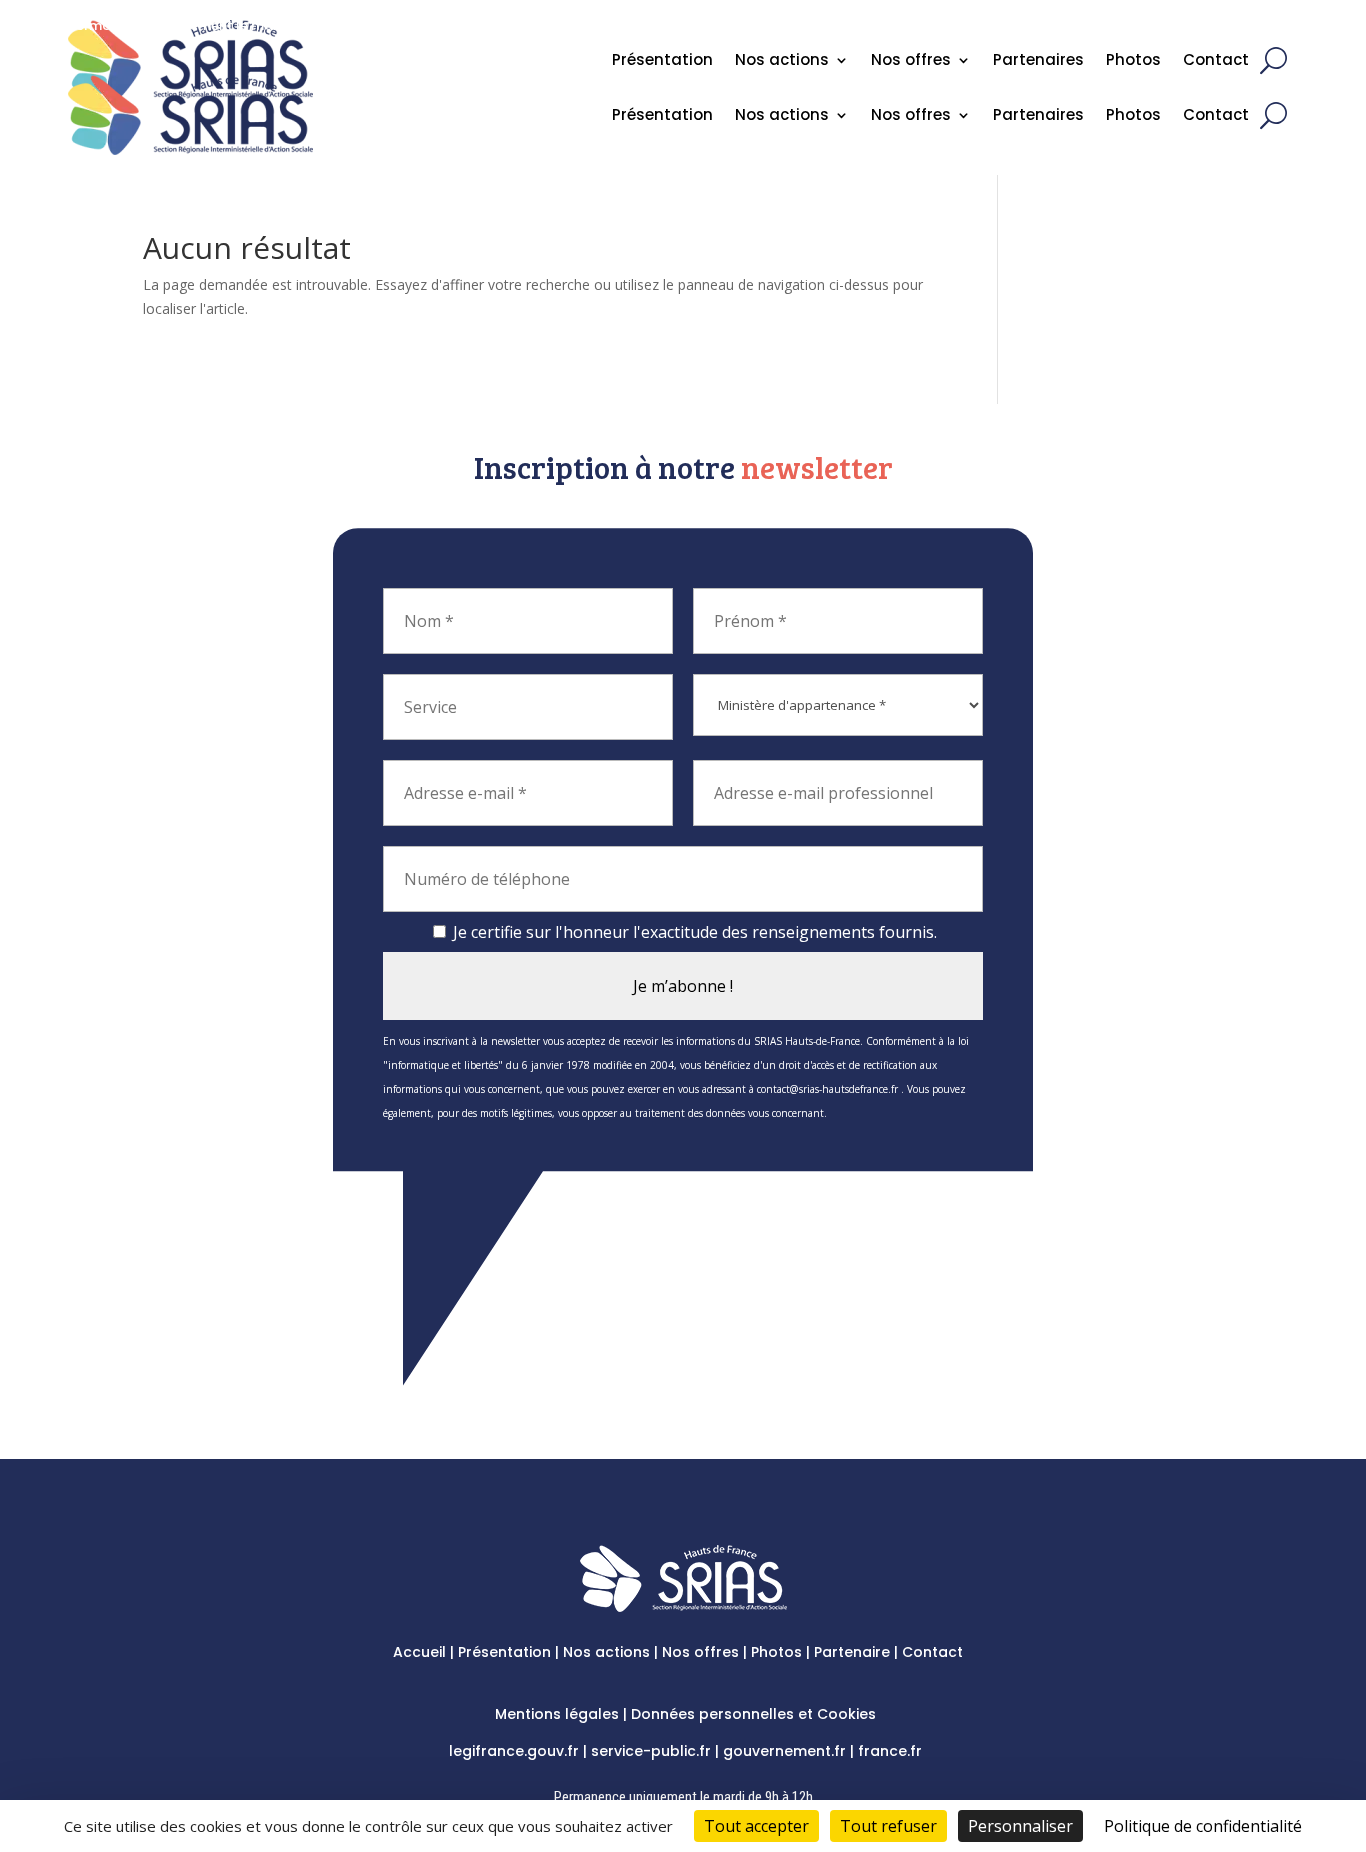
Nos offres (911, 116)
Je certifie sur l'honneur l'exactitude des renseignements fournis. (693, 932)
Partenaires (1038, 116)
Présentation (662, 116)
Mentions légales (557, 1714)
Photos (1133, 116)
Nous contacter (1097, 32)
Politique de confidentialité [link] (1203, 1826)
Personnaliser (1020, 1826)
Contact (1216, 116)
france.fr (890, 1751)
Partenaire (852, 1652)
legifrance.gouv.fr (514, 1751)
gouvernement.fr (784, 1751)
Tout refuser (888, 1826)
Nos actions (782, 116)
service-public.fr (651, 1751)
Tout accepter (756, 1826)
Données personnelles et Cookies (753, 1714)
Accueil (419, 1652)
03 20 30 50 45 (1219, 32)
